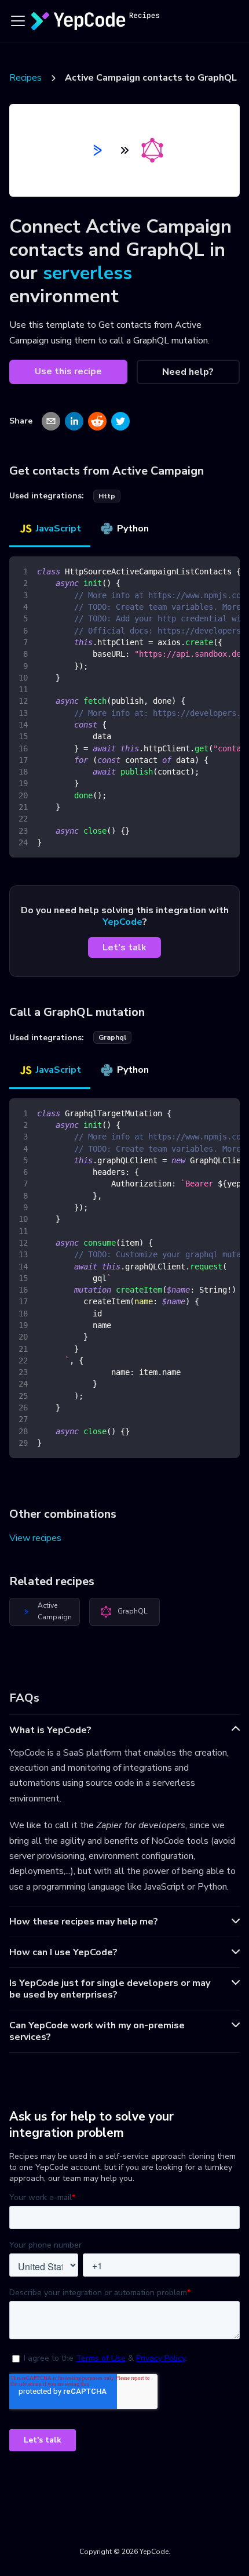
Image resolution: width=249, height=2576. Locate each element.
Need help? (188, 372)
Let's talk (124, 947)
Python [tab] (133, 529)
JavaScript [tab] (58, 529)
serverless (87, 273)
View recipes (35, 1538)
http (107, 496)
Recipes (25, 78)
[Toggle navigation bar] (18, 21)
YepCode (122, 922)
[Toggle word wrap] (204, 571)
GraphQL (132, 1611)
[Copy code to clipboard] (226, 571)
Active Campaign (55, 1611)
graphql (112, 1037)
